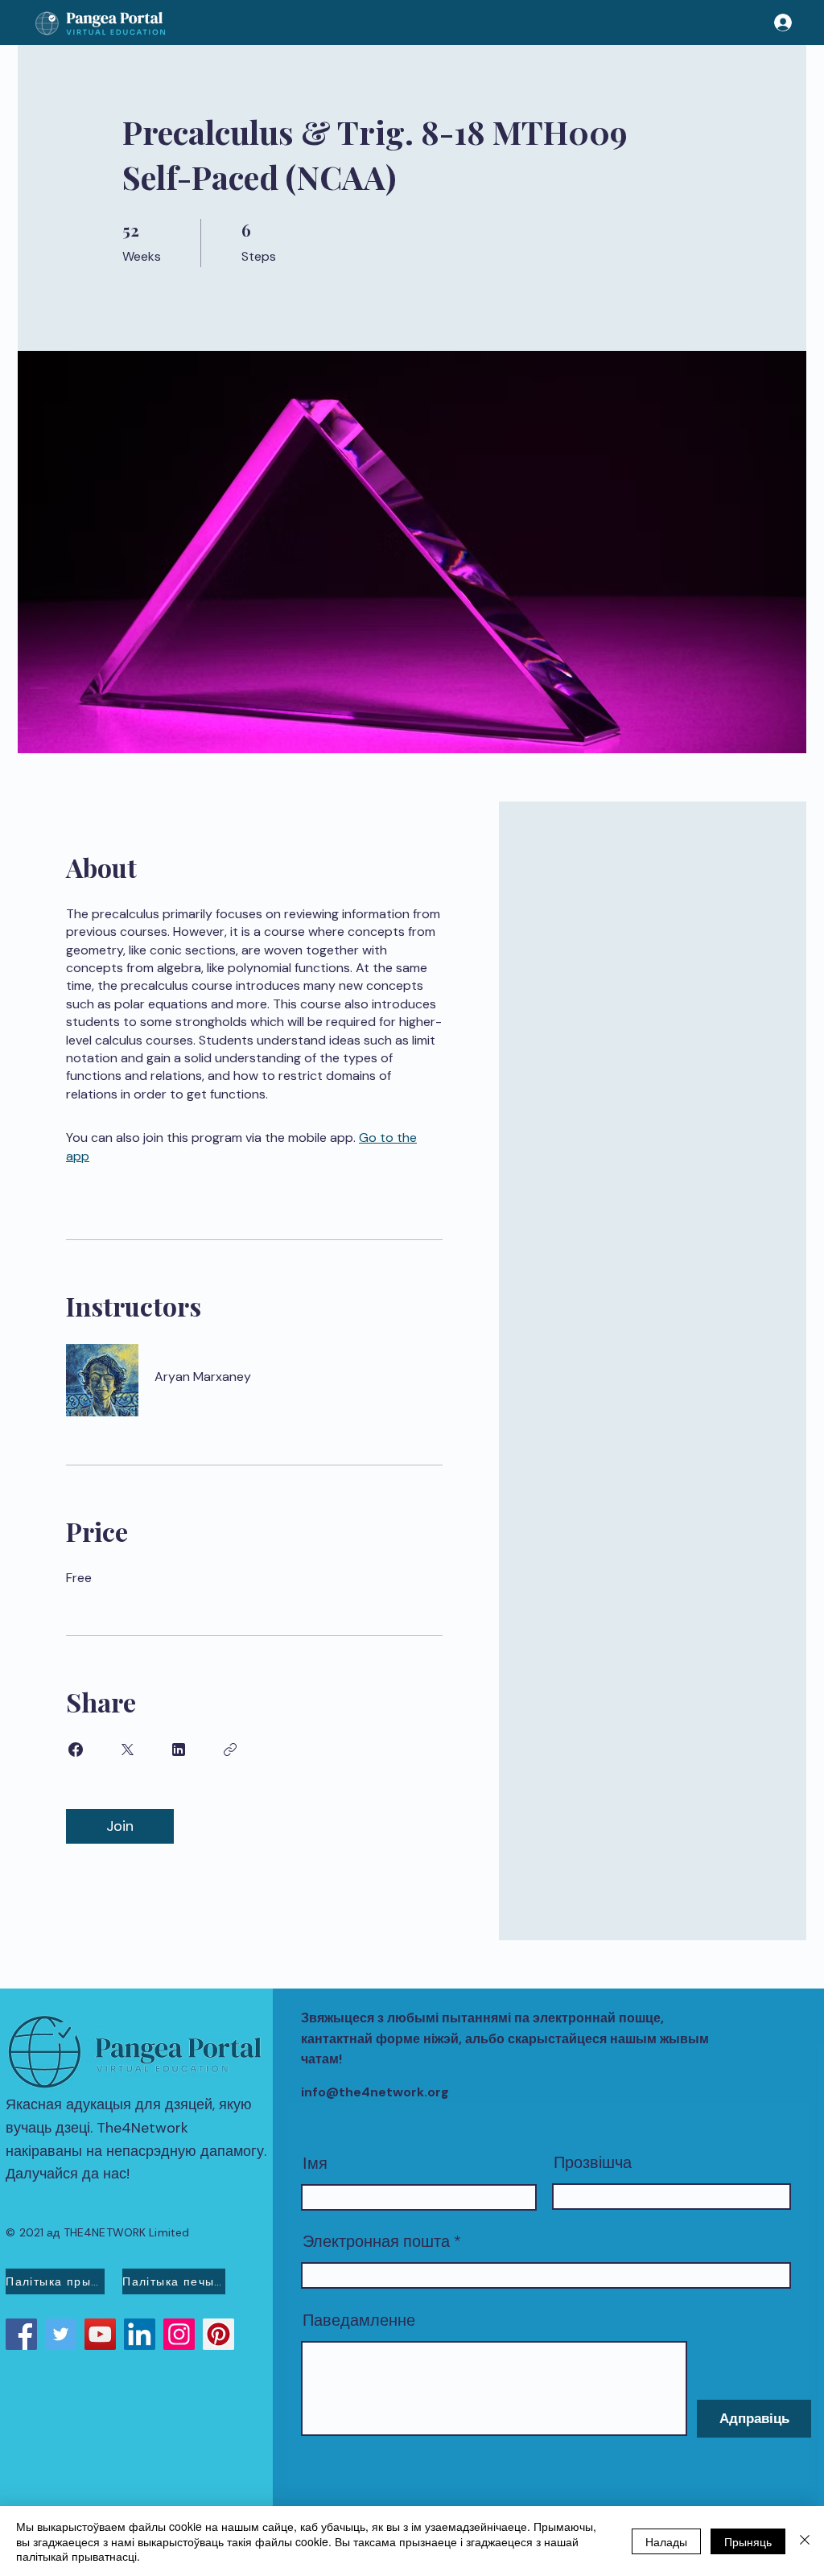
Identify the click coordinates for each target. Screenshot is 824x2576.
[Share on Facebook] (76, 1750)
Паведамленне (359, 2320)
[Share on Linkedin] (179, 1750)
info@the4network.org (375, 2092)
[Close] (805, 2541)
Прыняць (748, 2541)
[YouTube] (100, 2334)
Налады (666, 2541)
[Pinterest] (218, 2334)
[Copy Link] (230, 1750)
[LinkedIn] (140, 2334)
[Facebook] (21, 2334)
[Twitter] (61, 2334)
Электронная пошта (376, 2241)
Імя (315, 2163)
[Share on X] (127, 1750)
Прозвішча (593, 2162)
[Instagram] (179, 2334)
